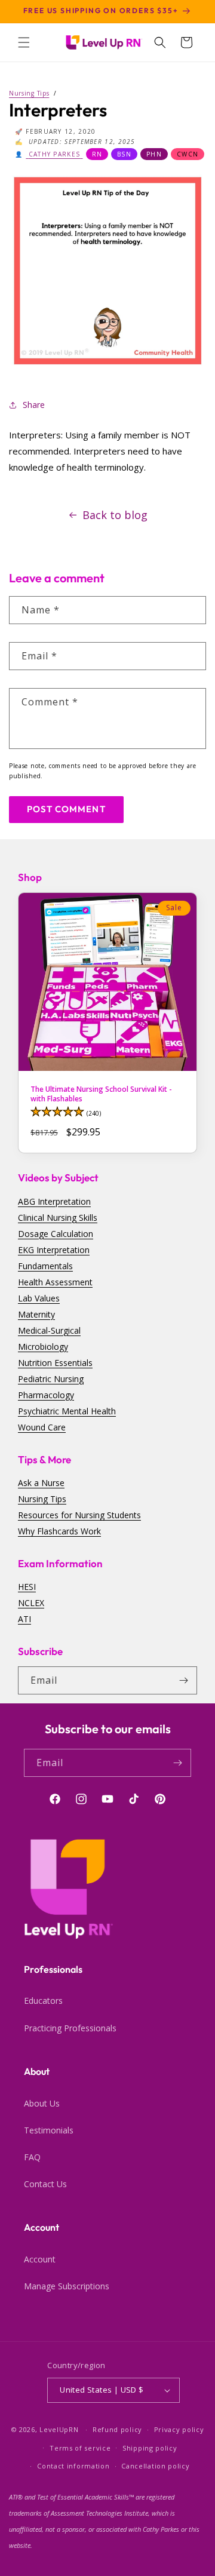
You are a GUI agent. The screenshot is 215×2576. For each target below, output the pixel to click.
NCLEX (31, 1603)
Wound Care (42, 1427)
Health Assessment (55, 1282)
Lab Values (39, 1298)
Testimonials (49, 2130)
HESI (27, 1587)
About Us (42, 2103)
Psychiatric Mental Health (67, 1411)
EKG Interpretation (54, 1250)
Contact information (73, 2466)
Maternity (36, 1314)
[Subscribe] (183, 1680)
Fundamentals (45, 1266)
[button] (24, 42)
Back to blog (115, 515)
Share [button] (34, 405)
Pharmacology (46, 1395)
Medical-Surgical (49, 1330)
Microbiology (43, 1347)
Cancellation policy (155, 2466)
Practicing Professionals (70, 2028)
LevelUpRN (59, 2429)
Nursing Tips (42, 1499)
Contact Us (45, 2184)
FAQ (32, 2157)
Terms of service (80, 2448)
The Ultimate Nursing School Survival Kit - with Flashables (101, 1094)
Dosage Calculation (56, 1234)
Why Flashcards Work (59, 1531)
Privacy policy (179, 2429)
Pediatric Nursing (51, 1379)
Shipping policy (150, 2448)
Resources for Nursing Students (79, 1515)
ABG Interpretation (54, 1201)
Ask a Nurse (41, 1483)
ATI (24, 1619)
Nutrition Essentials (55, 1363)
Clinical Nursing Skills (58, 1218)
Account (40, 2259)
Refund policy (117, 2429)
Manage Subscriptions (67, 2286)
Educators (43, 2001)
